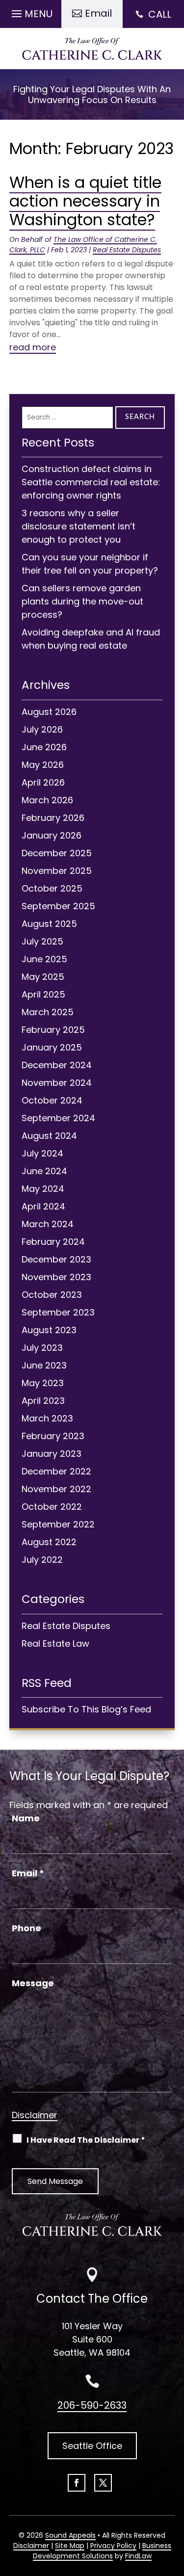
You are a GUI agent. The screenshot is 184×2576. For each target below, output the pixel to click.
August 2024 (49, 1136)
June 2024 (44, 1171)
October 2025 (52, 888)
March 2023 (47, 1418)
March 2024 (48, 1224)
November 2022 (56, 1489)
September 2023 (58, 1312)
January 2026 (52, 835)
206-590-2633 (92, 2405)
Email (28, 1873)
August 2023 (49, 1330)
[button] (31, 11)
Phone (26, 1928)
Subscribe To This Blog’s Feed (86, 1709)
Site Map (70, 2546)
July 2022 (42, 1560)
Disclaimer (35, 2115)
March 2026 (47, 800)
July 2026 (42, 729)
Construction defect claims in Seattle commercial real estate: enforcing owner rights (91, 482)
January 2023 (52, 1454)
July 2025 (42, 941)
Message (33, 1983)
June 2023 (44, 1365)
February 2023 (53, 1436)
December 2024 (57, 1065)
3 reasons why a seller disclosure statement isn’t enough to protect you (79, 526)
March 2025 (48, 1012)
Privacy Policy (113, 2546)
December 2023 (56, 1259)
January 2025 (52, 1047)
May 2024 (43, 1189)
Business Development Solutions (102, 2551)
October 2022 (52, 1507)
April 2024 (43, 1206)
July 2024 (42, 1153)
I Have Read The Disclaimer (86, 2140)
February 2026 (53, 818)
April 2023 (43, 1401)
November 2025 (57, 871)
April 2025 (43, 994)
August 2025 (49, 924)
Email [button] (98, 13)
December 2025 (57, 853)
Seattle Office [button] (92, 2446)
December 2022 (56, 1471)
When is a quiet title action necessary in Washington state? (85, 201)
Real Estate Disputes (127, 250)
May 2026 (43, 765)
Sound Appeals (70, 2535)
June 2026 (44, 747)
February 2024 (53, 1242)
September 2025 (58, 906)
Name (26, 1818)
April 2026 (43, 782)
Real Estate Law (55, 1643)
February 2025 (53, 1030)
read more (33, 347)
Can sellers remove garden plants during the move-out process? (82, 601)
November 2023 (56, 1277)
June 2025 (44, 959)
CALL (160, 14)
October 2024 (52, 1100)
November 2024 (57, 1083)
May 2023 (43, 1383)
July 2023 (42, 1348)
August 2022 (49, 1542)
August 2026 (49, 712)
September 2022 (58, 1524)
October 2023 (52, 1295)
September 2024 (58, 1118)
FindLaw (138, 2556)
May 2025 (43, 977)
